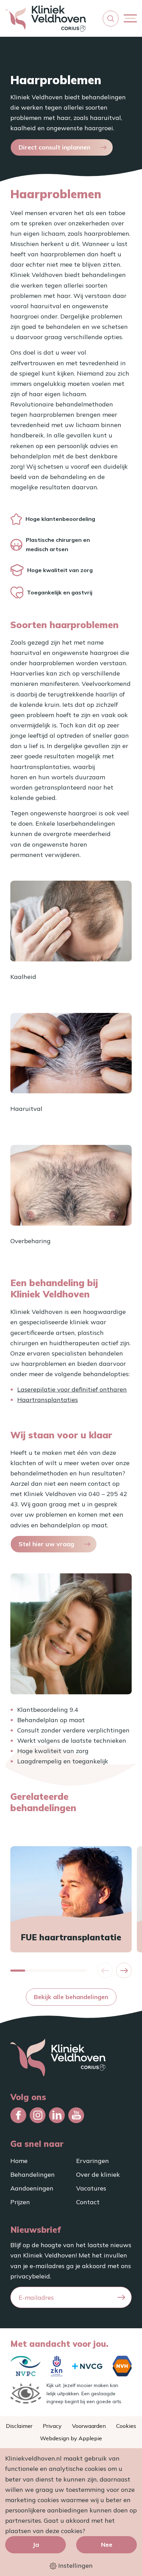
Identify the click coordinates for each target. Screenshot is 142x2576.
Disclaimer (19, 2426)
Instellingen (75, 2566)
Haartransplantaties (48, 1400)
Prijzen (20, 2202)
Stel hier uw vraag (46, 1544)
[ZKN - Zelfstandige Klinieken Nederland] (57, 2366)
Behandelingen (33, 2174)
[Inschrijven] (121, 2298)
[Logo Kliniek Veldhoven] (45, 18)
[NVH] (122, 2366)
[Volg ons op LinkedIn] (57, 2115)
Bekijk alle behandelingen (71, 1997)
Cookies (126, 2426)
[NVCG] (88, 2366)
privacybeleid (30, 2276)
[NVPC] (26, 2366)
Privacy (52, 2426)
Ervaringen (93, 2161)
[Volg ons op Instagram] (38, 2115)
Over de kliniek (98, 2174)
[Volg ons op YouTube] (76, 2115)
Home (19, 2161)
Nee (107, 2545)
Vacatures (91, 2188)
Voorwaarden (89, 2426)
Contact (88, 2202)
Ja (36, 2545)
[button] (111, 19)
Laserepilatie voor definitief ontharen (72, 1389)
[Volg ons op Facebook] (18, 2115)
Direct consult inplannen (54, 147)
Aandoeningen (32, 2188)
